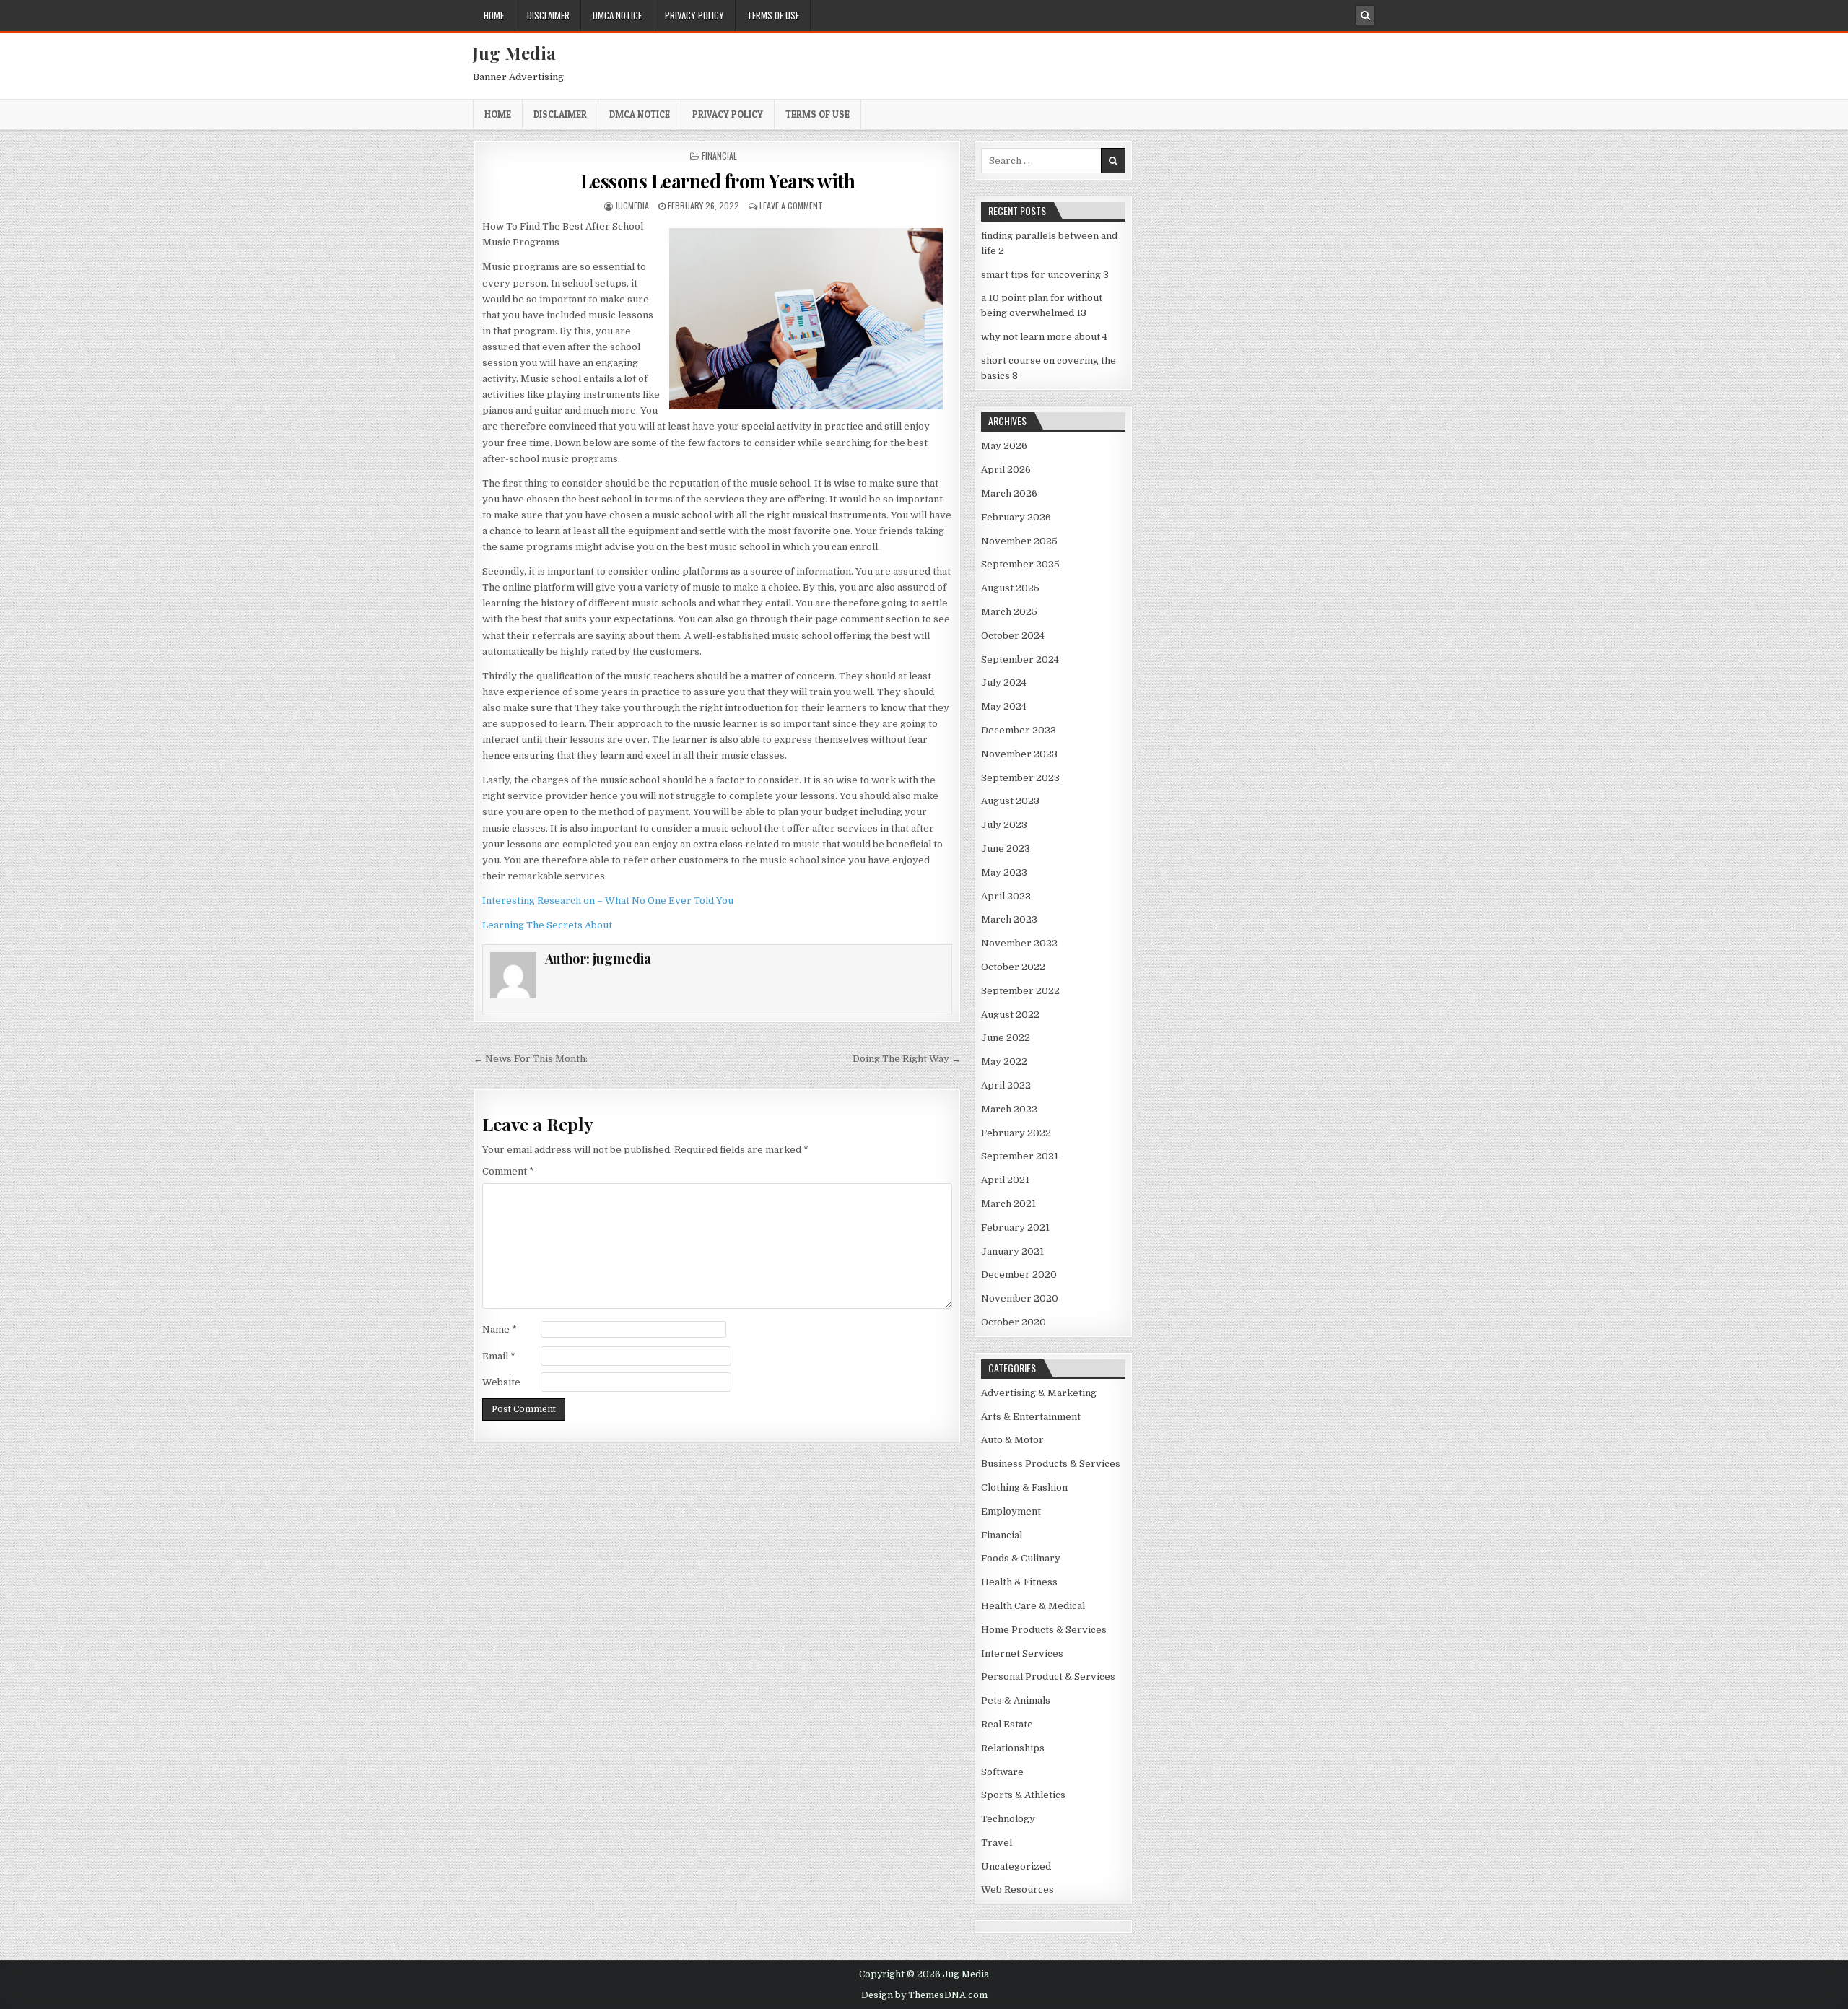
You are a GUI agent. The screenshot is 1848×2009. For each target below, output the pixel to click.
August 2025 (1010, 588)
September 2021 (1020, 1156)
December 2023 (1019, 730)
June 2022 (1006, 1038)
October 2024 (1013, 636)
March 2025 (1009, 612)
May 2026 (1004, 446)
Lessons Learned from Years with (718, 181)
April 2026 (1006, 470)
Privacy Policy (694, 15)
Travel (997, 1843)
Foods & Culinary (1021, 1558)
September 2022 (1020, 991)
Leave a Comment (791, 205)
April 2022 (1006, 1085)
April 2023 (1006, 896)
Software (1002, 1772)
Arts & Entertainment (1031, 1417)
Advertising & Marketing (1039, 1393)
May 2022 (1004, 1062)
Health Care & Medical (1033, 1606)
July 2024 (1004, 683)
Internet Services (1022, 1653)
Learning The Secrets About (547, 925)
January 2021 (1012, 1251)
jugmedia (632, 205)
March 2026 (1009, 493)
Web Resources (1017, 1890)
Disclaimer (548, 15)
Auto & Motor (1012, 1440)
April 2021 (1005, 1180)
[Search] (1365, 15)
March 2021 (1008, 1204)
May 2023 (1004, 872)
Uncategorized (1016, 1866)
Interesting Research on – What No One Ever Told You (608, 901)
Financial (719, 156)
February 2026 (1016, 517)
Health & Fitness (1019, 1582)
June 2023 (1006, 849)
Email (499, 1356)
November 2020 (1020, 1298)
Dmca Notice (617, 15)
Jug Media (514, 53)
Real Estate (1007, 1724)
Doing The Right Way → (907, 1059)
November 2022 (1019, 943)
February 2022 (1016, 1133)
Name (500, 1329)
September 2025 (1020, 564)
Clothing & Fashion (1024, 1487)
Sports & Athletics (1023, 1795)
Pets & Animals (1016, 1700)
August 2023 (1010, 801)
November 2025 (1019, 541)
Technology (1008, 1819)
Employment (1011, 1511)
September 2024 (1020, 659)
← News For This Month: (531, 1059)
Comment (508, 1171)
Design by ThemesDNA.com (924, 1995)
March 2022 (1009, 1109)
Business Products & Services (1051, 1464)
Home (494, 15)
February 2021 (1015, 1228)
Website (501, 1382)
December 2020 (1019, 1274)
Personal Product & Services (1048, 1677)
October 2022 (1013, 967)
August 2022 (1010, 1015)
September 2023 (1020, 778)
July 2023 (1004, 825)
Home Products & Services (1044, 1630)
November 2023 (1019, 754)
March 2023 (1009, 919)
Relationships (1013, 1748)
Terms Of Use (773, 15)
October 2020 (1014, 1322)
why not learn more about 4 (1044, 337)
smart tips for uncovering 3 (1045, 275)
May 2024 (1004, 706)
